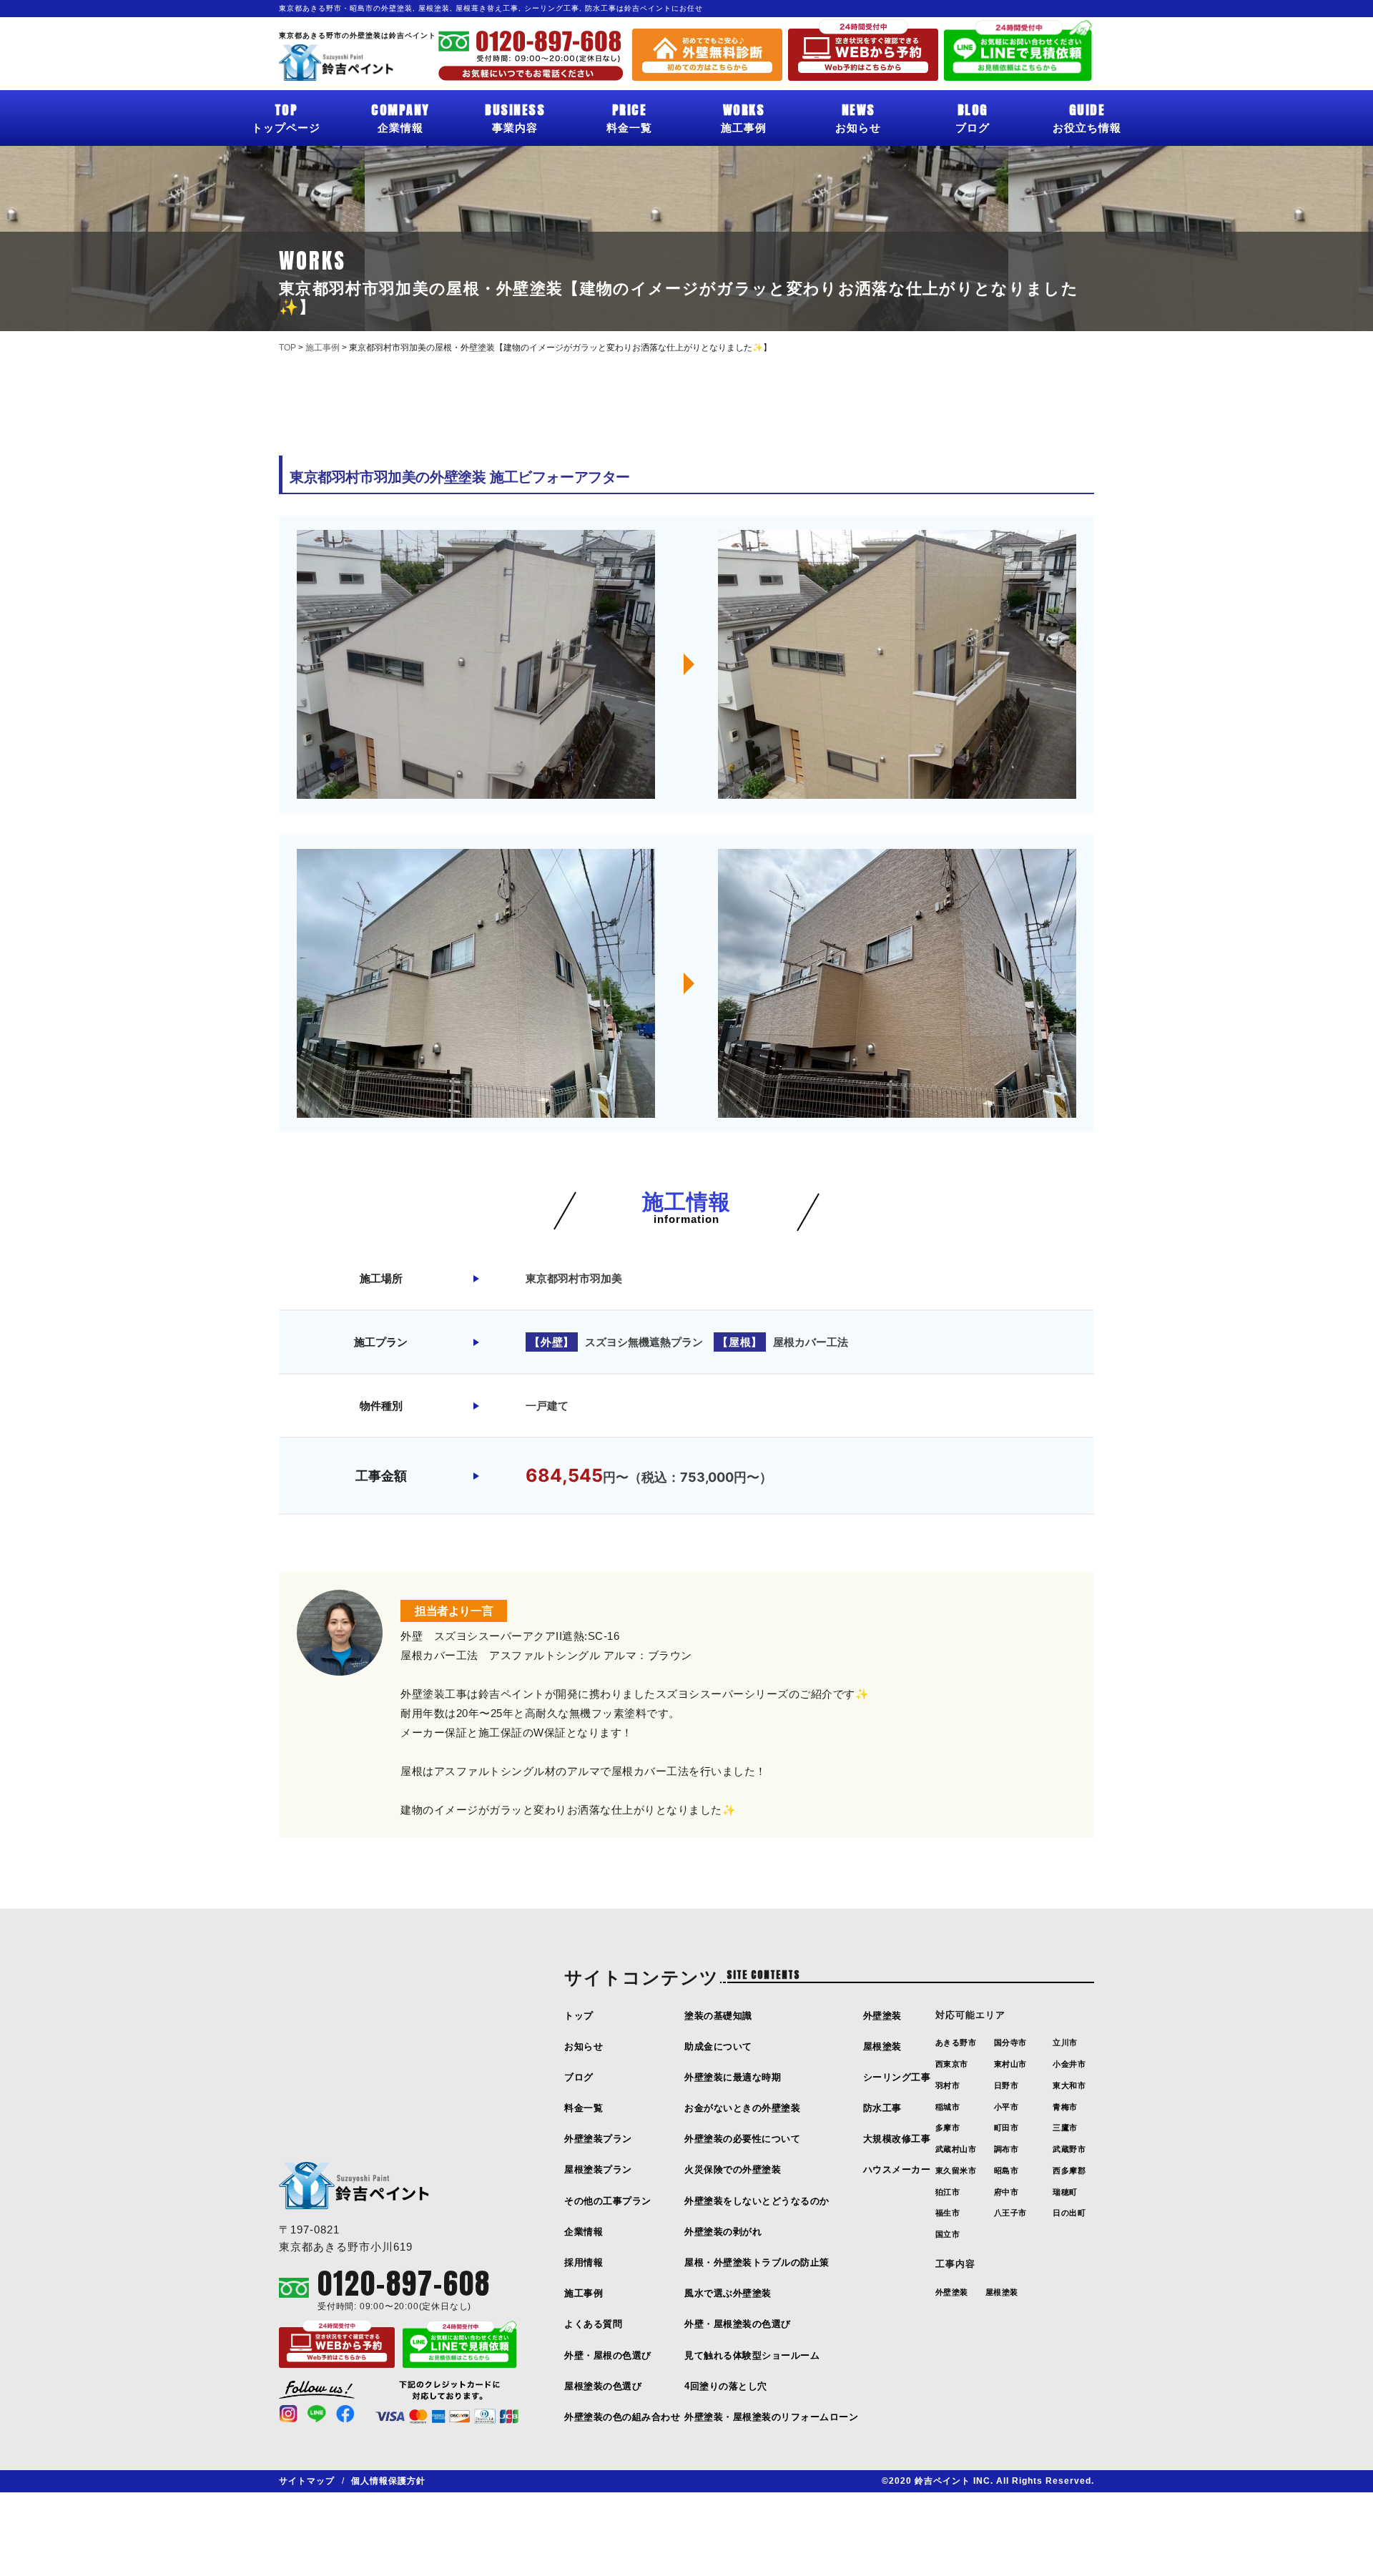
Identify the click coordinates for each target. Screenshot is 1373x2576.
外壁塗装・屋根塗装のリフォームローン (771, 2417)
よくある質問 (593, 2324)
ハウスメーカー (897, 2169)
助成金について (718, 2046)
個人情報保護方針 (388, 2481)
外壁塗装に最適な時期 (733, 2077)
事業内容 (515, 117)
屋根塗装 (882, 2046)
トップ (579, 2016)
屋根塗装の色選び (603, 2386)
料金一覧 (629, 117)
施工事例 (744, 117)
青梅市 (1065, 2107)
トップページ (286, 117)
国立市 (948, 2234)
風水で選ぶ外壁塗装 (728, 2293)
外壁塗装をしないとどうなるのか (757, 2201)
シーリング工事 (897, 2077)
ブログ (973, 117)
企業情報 (400, 117)
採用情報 (584, 2262)
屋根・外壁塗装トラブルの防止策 (757, 2262)
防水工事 (882, 2108)
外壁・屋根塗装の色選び (738, 2324)
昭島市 (1007, 2171)
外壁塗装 (882, 2016)
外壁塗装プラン (598, 2139)
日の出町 (1069, 2213)
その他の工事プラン (608, 2201)
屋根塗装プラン (598, 2169)
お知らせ (858, 117)
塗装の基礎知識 (718, 2016)
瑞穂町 (1065, 2192)
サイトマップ (307, 2481)
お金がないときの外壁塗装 (742, 2108)
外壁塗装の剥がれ (723, 2232)
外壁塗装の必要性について (742, 2139)
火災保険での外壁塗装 (733, 2169)
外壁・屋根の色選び (608, 2355)
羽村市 (948, 2085)
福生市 (948, 2213)
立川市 (1065, 2042)
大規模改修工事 (897, 2139)
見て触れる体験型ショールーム (752, 2355)
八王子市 (1010, 2213)
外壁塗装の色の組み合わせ (622, 2417)
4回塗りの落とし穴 (726, 2386)
